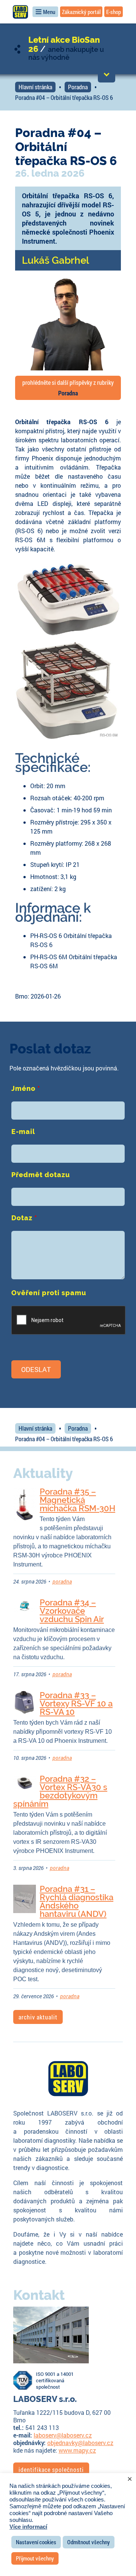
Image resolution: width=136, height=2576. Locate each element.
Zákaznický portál (81, 12)
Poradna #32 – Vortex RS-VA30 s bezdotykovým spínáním (60, 1791)
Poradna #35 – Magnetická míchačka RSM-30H (77, 1500)
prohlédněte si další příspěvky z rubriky (68, 388)
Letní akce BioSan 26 (64, 44)
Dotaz (24, 1218)
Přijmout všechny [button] (35, 2558)
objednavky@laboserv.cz (80, 2443)
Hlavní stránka (35, 87)
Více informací (28, 2527)
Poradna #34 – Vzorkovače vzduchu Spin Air (72, 1611)
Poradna (78, 87)
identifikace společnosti (51, 2469)
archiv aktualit (38, 2017)
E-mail (23, 1132)
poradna (62, 1581)
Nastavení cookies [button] (36, 2542)
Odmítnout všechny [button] (89, 2542)
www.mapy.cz (77, 2450)
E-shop (114, 12)
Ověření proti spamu (49, 1293)
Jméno (26, 1088)
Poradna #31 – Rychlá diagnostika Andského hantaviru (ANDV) (76, 1901)
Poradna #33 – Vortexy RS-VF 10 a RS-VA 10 (76, 1703)
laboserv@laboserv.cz (63, 2435)
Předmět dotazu (41, 1175)
